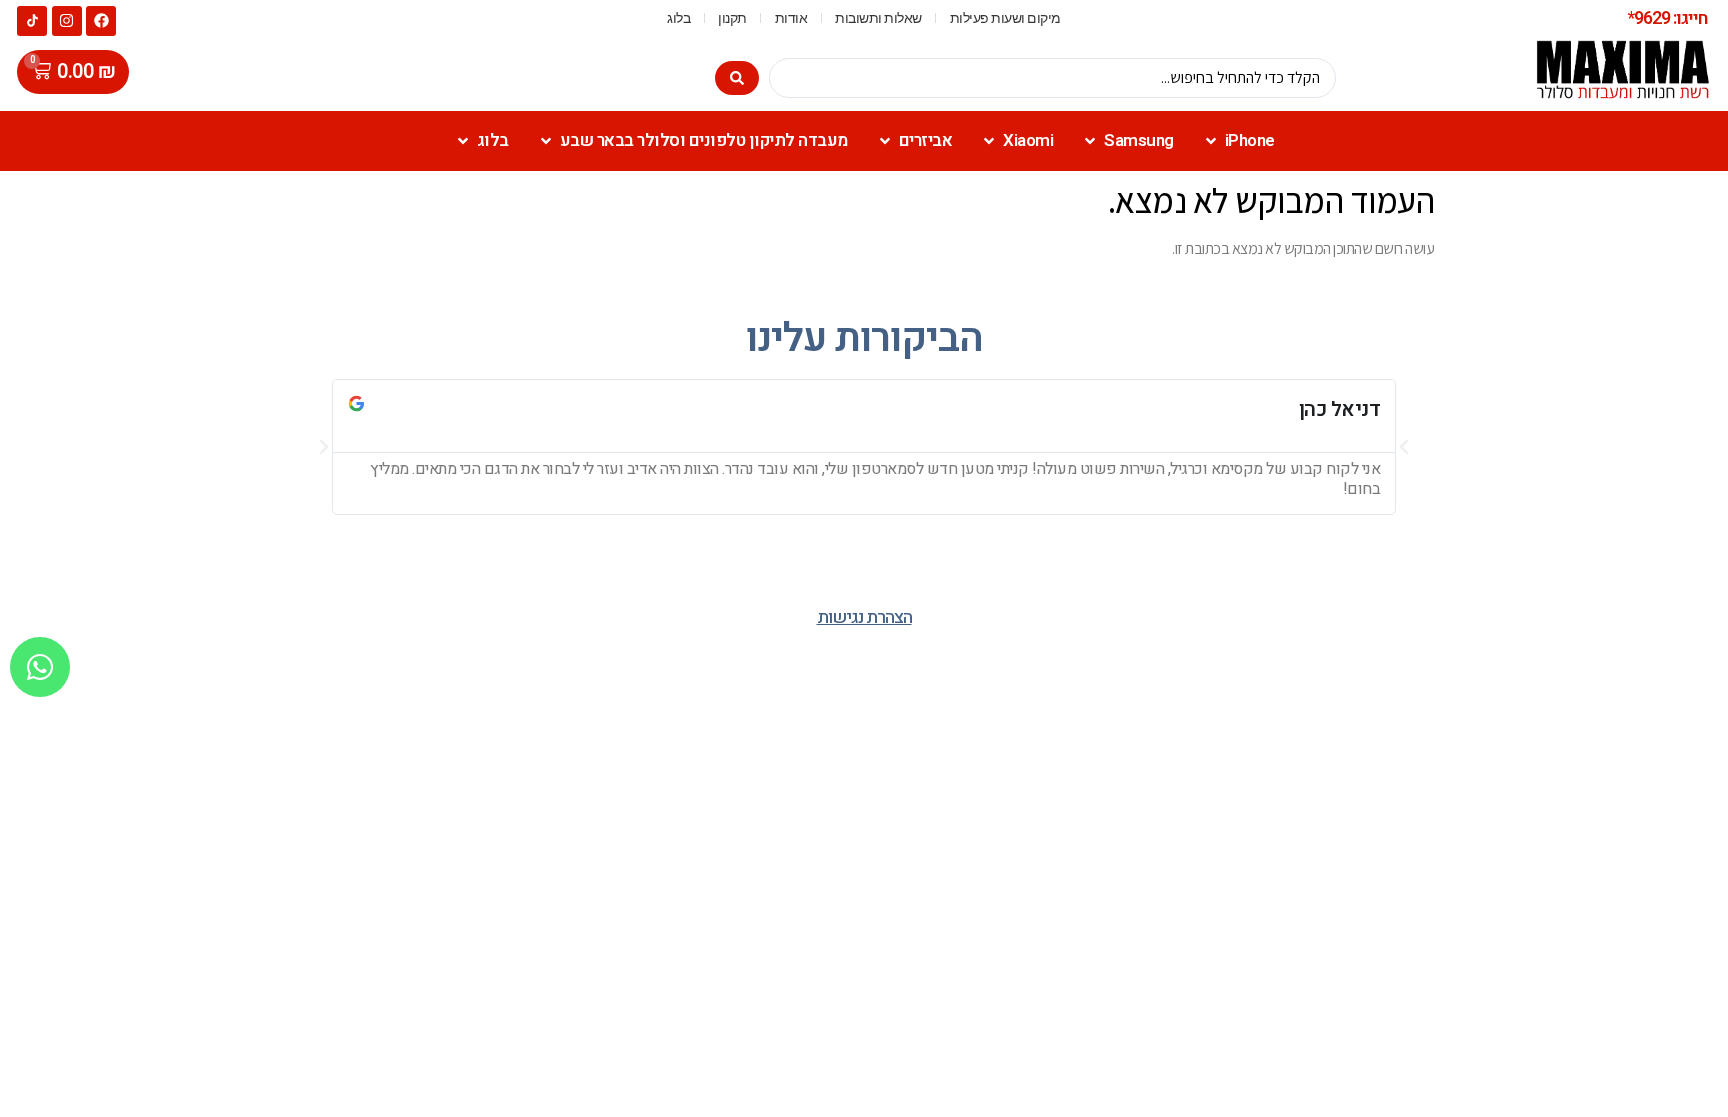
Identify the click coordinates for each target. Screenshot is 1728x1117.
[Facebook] (101, 21)
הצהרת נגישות (864, 617)
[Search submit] (737, 78)
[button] (324, 447)
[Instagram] (67, 21)
